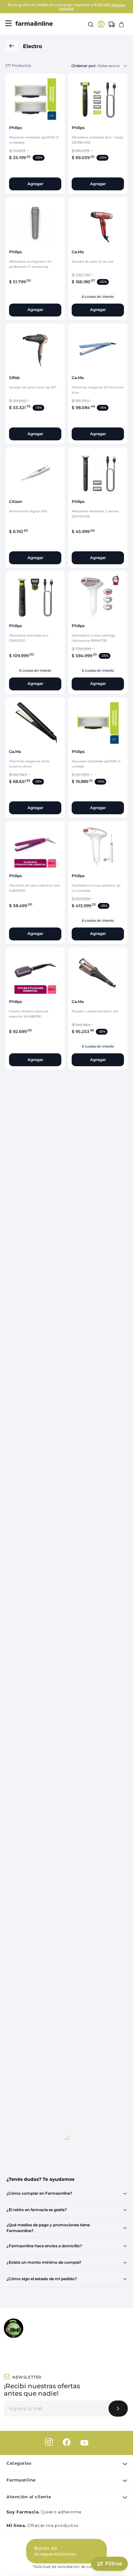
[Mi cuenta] (101, 24)
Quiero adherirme (44, 2512)
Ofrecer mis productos (42, 2525)
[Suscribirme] (118, 2409)
